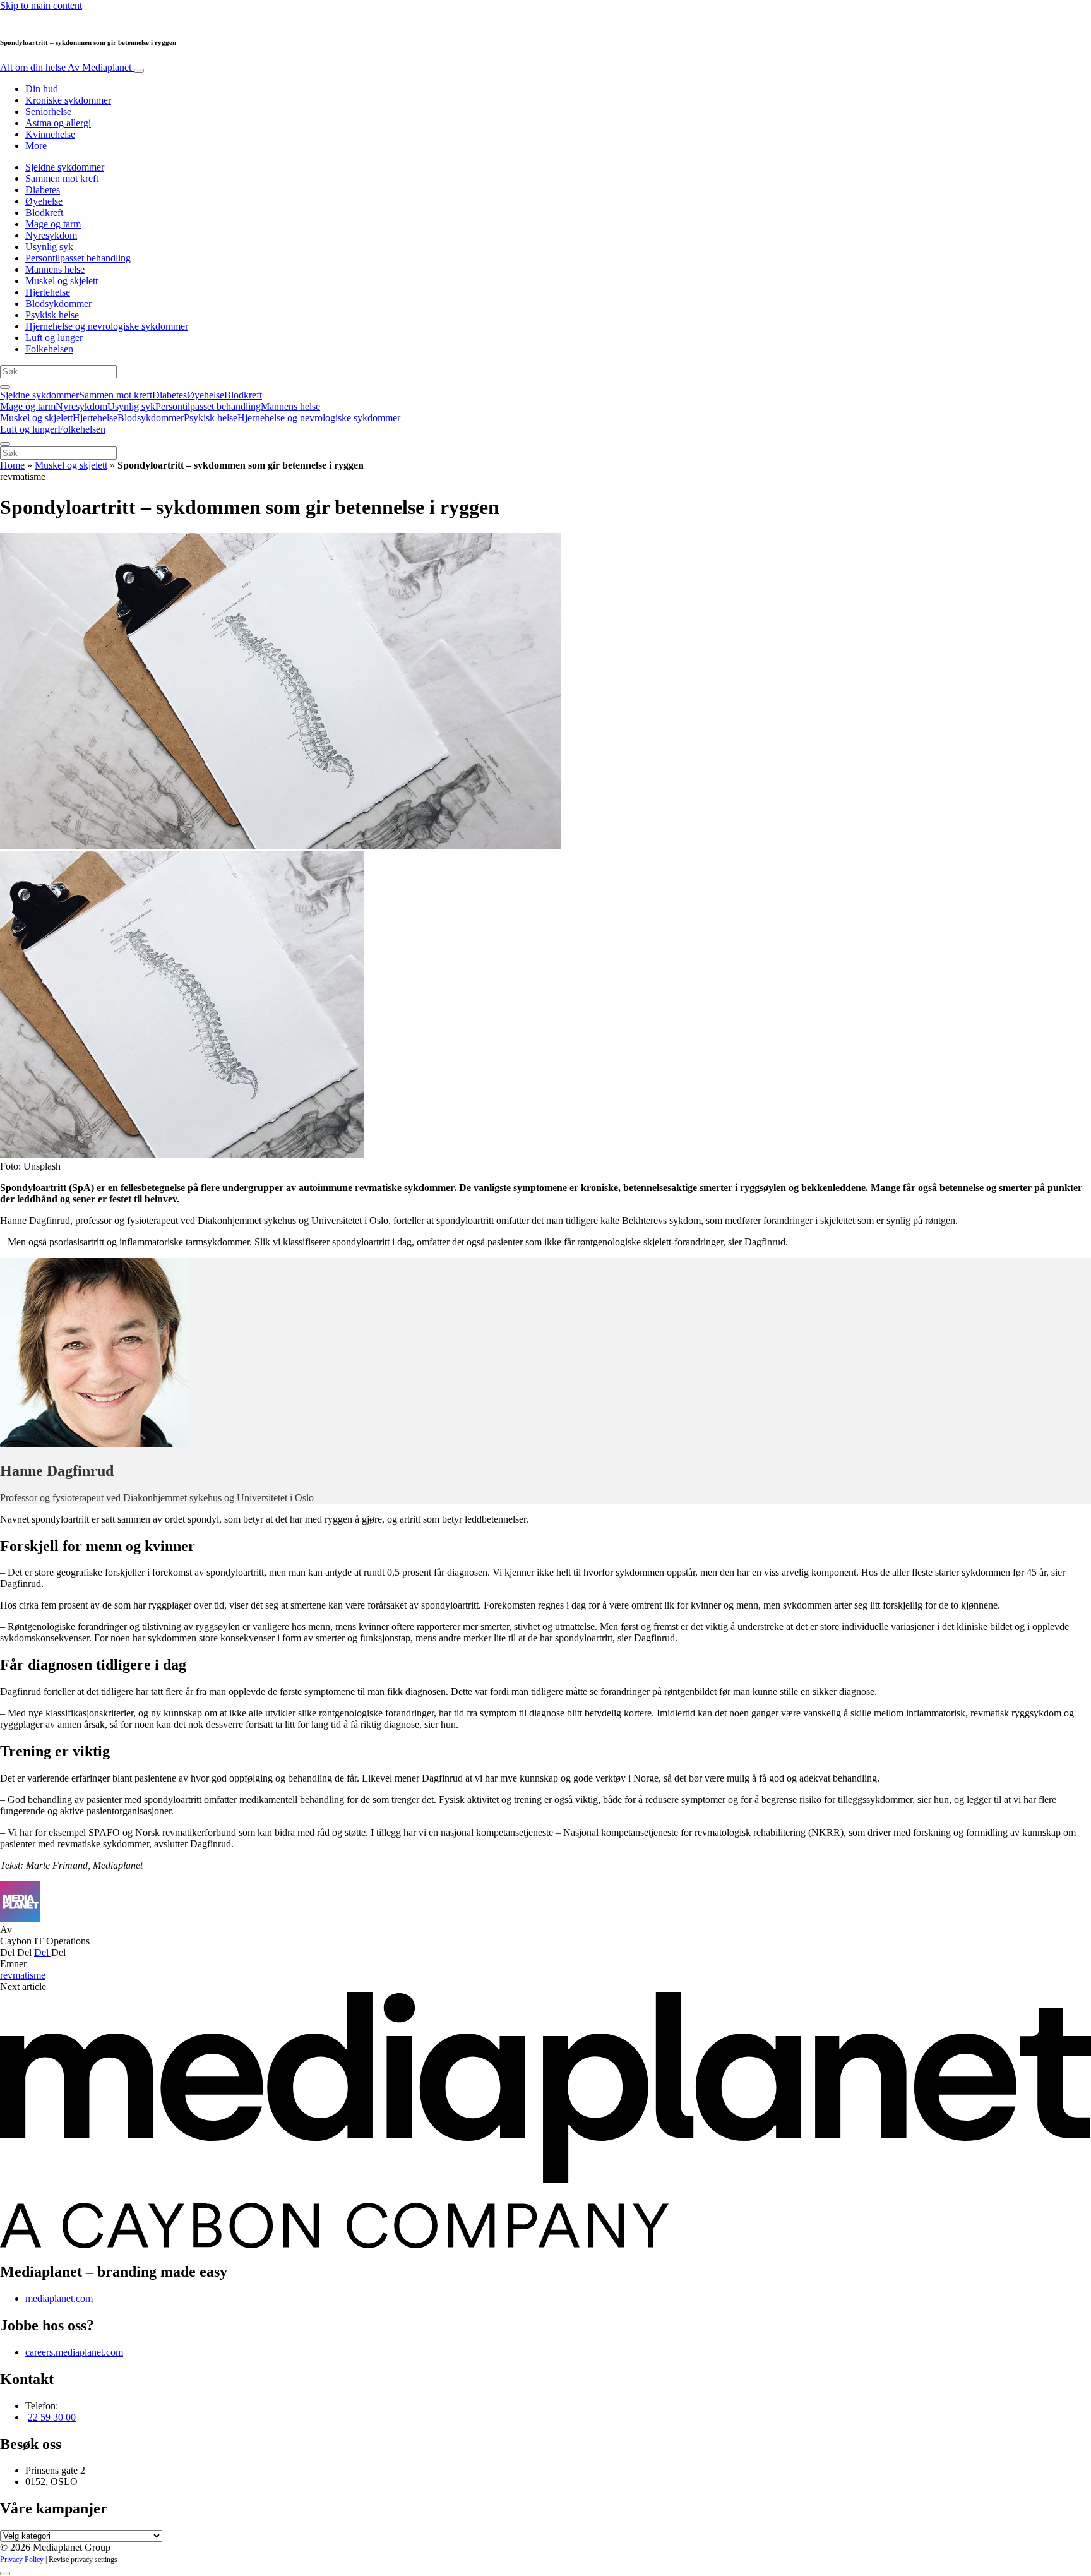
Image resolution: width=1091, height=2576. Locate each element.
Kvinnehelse (50, 134)
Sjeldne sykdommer (65, 167)
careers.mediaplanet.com (74, 2352)
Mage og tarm (53, 224)
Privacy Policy (22, 2560)
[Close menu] (5, 444)
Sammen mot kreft (62, 178)
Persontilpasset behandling (78, 258)
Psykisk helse (52, 315)
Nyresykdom (51, 235)
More (36, 146)
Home (12, 465)
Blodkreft (44, 213)
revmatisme (23, 1975)
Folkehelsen (49, 349)
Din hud (42, 89)
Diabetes (43, 190)
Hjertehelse (48, 292)
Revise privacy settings (83, 2560)
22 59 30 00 (52, 2417)
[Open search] (5, 387)
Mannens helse (55, 269)
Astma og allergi (58, 123)
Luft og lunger (54, 338)
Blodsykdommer (58, 303)
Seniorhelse (48, 111)
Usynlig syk (49, 247)
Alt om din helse (66, 67)
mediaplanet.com (59, 2298)
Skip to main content (41, 5)
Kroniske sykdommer (68, 100)
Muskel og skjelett (62, 281)
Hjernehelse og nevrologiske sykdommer (107, 326)
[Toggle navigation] (139, 71)
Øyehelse (44, 201)
